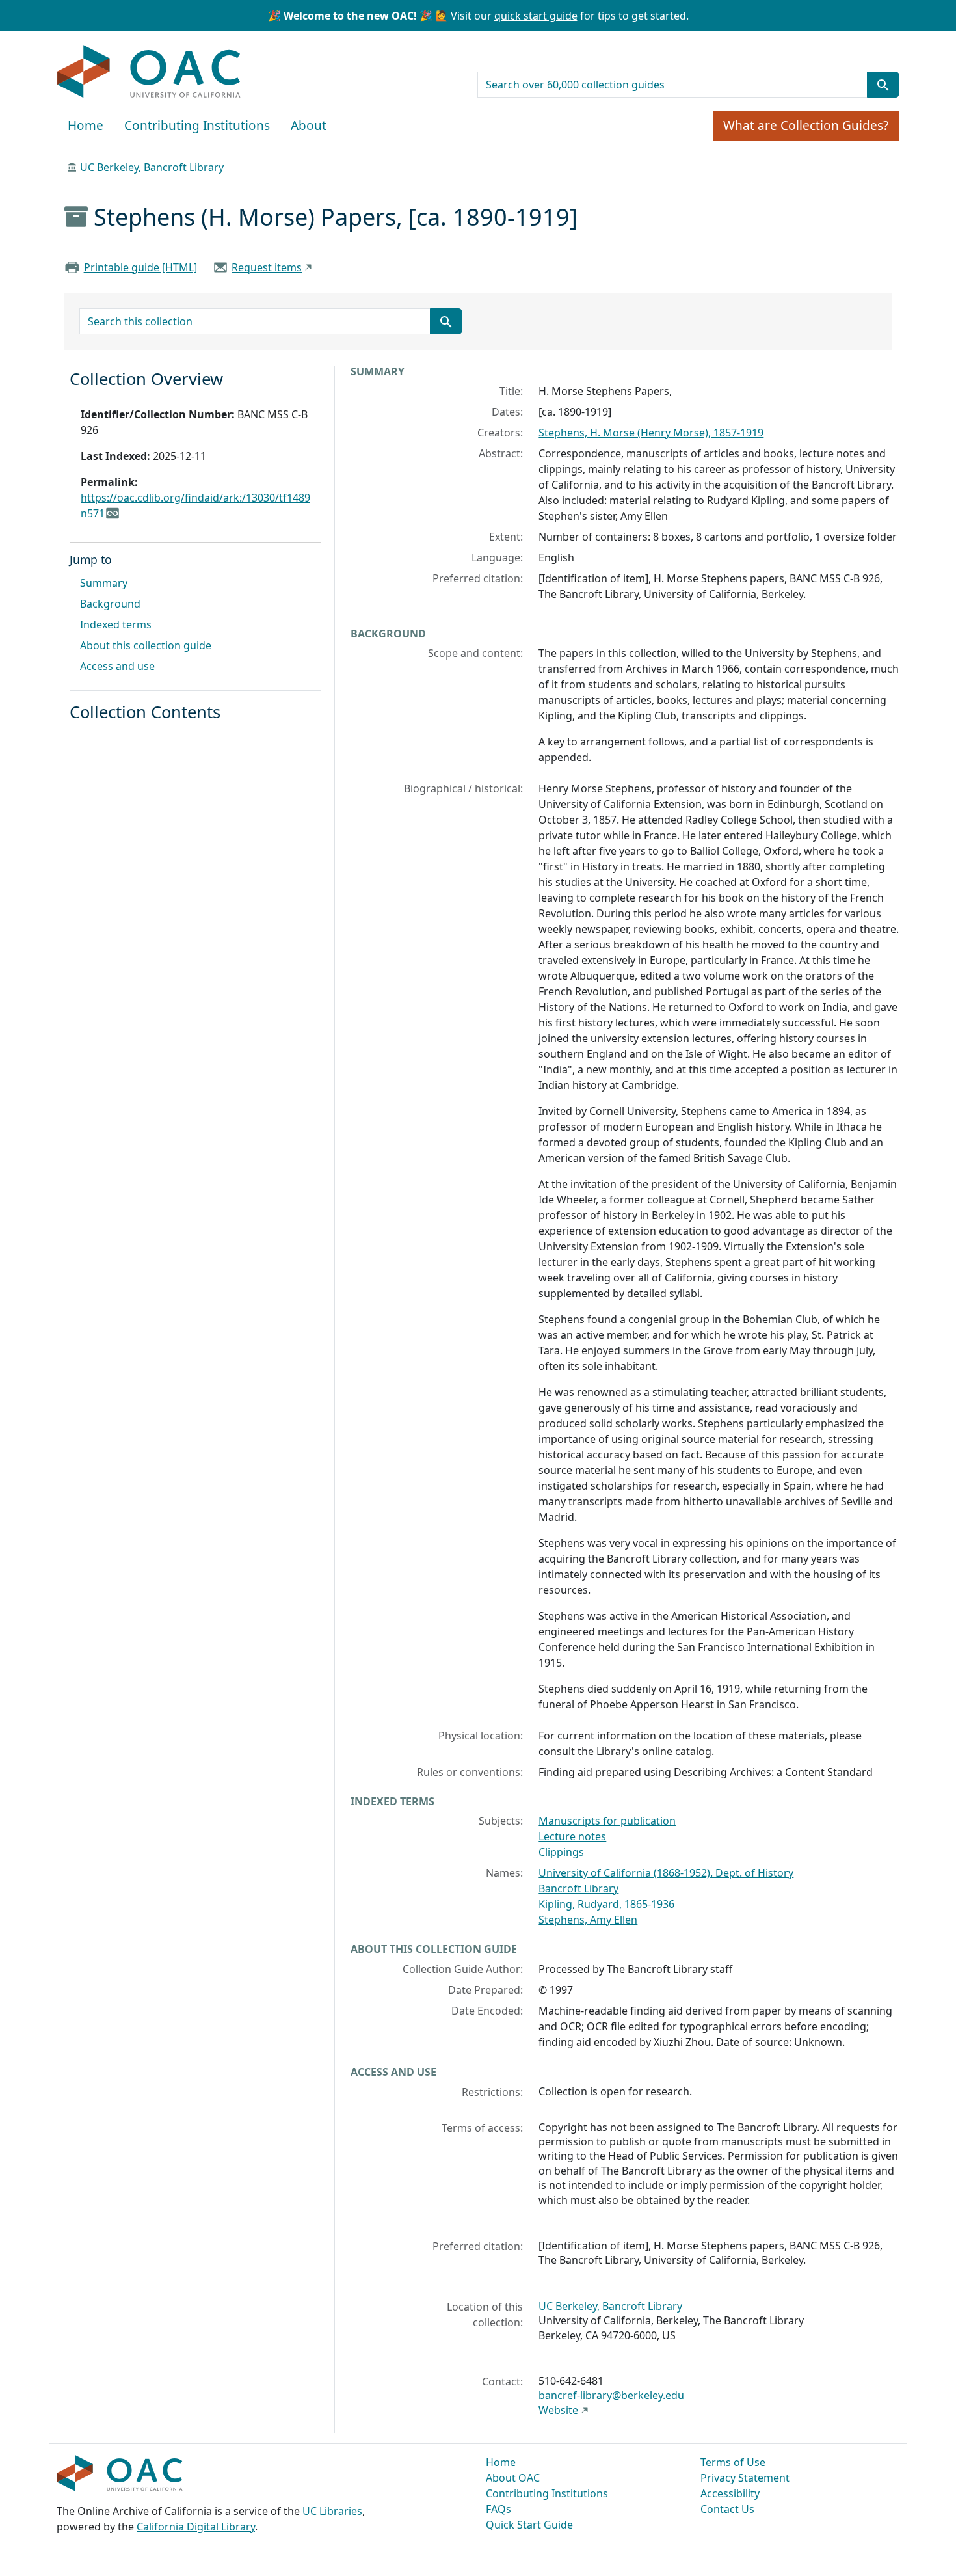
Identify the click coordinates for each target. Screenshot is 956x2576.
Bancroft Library (578, 1888)
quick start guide (536, 16)
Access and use (117, 666)
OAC (149, 72)
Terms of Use (733, 2462)
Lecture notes (572, 1836)
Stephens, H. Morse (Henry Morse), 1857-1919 (651, 433)
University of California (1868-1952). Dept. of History (666, 1873)
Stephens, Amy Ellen (588, 1920)
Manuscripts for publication (607, 1821)
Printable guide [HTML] (140, 267)
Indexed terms (116, 624)
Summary (104, 583)
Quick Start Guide (529, 2525)
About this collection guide (146, 645)
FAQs (498, 2509)
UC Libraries (332, 2511)
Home (86, 126)
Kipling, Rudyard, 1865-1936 (606, 1904)
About (309, 126)
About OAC (513, 2478)
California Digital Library (196, 2527)
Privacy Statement (745, 2478)
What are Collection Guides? (806, 126)
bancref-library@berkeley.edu (611, 2395)
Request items (267, 267)
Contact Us (727, 2509)
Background (110, 604)
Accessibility (730, 2493)
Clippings (561, 1852)
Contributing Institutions (197, 126)
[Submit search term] (883, 85)
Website (558, 2410)
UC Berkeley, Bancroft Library (152, 167)
